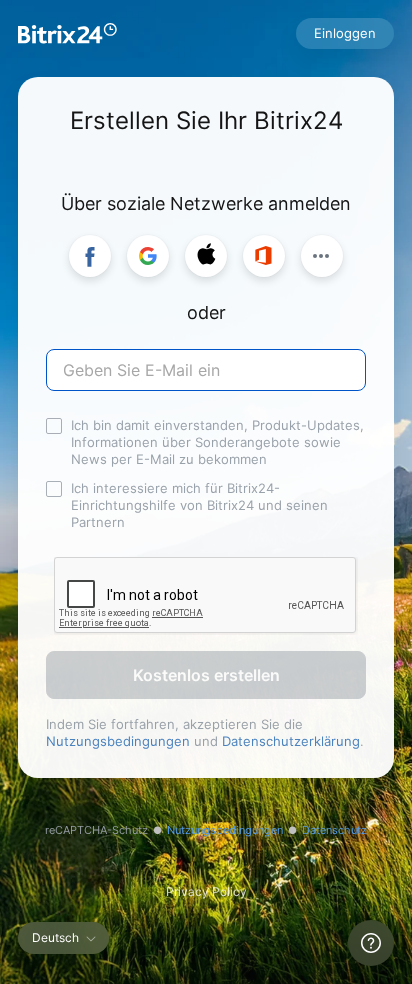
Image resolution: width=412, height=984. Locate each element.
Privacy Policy (206, 891)
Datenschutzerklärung (291, 741)
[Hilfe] (371, 943)
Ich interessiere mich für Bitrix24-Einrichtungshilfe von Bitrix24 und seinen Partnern (199, 505)
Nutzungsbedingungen (118, 741)
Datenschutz (334, 830)
